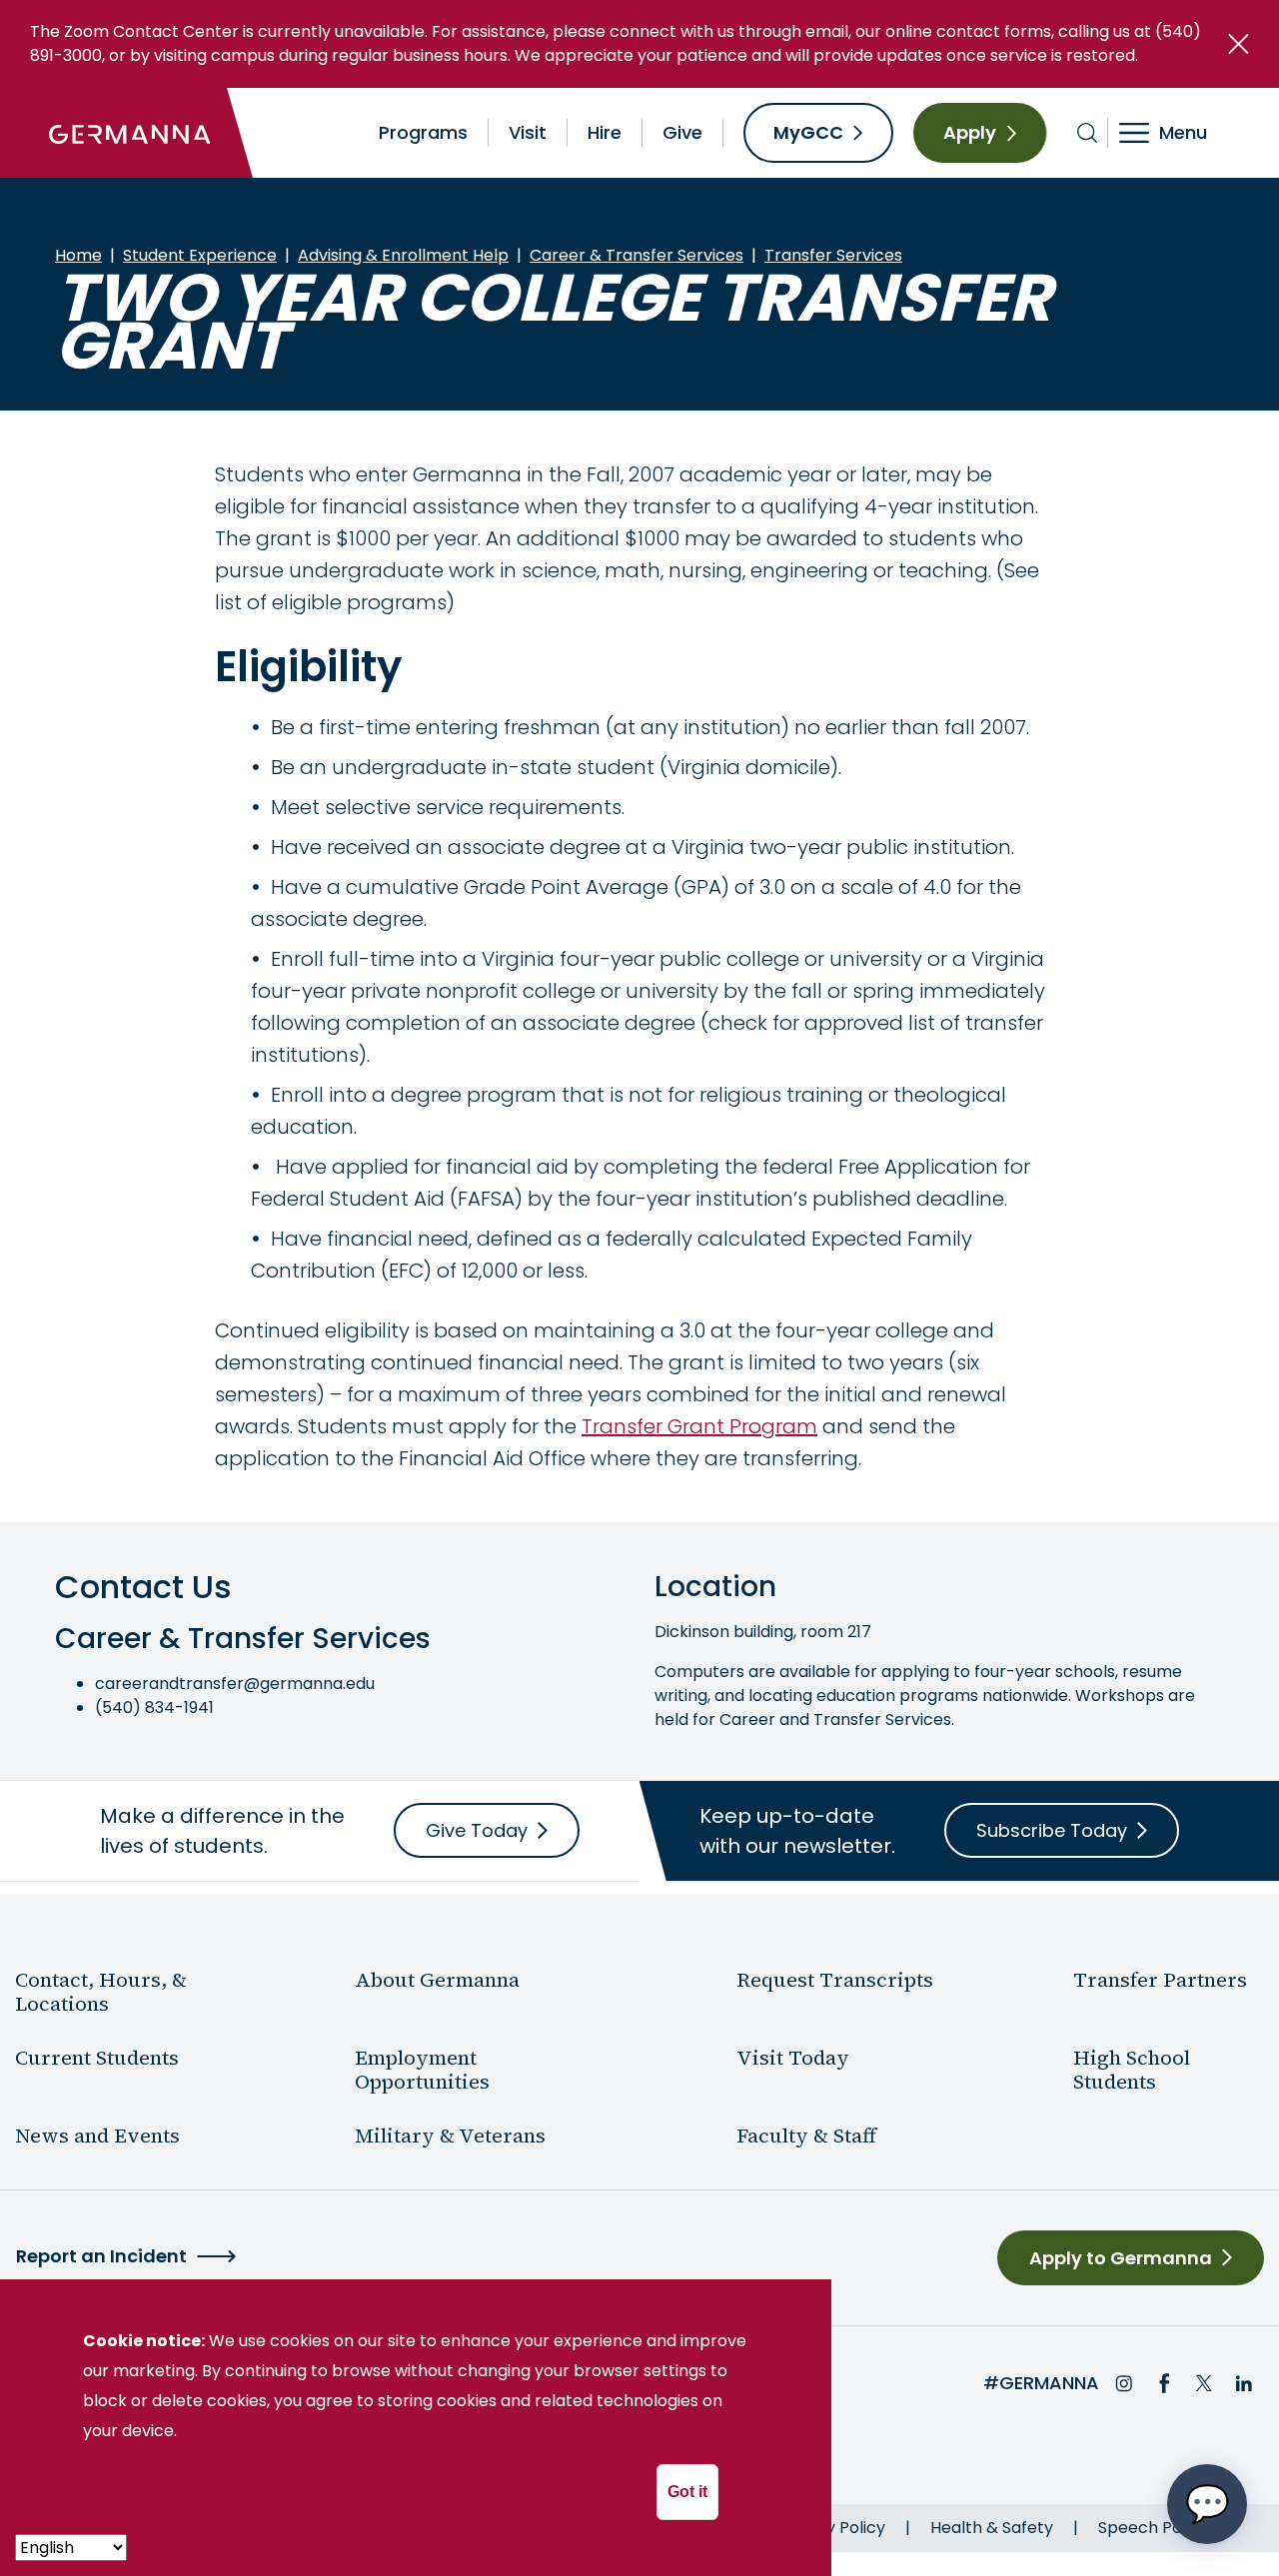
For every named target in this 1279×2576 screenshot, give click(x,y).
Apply (970, 132)
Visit (528, 132)
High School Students (1132, 2070)
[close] (1239, 44)
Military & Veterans (450, 2136)
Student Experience (200, 255)
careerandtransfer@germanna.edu (235, 1684)
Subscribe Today (1052, 1830)
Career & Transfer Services (637, 255)
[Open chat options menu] (1207, 2504)
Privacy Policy (831, 2528)
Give (682, 132)
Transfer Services (833, 255)
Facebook (1164, 2383)
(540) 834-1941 (154, 1708)
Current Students (97, 2058)
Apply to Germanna (1121, 2258)
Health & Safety (992, 2528)
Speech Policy (1153, 2528)
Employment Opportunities (422, 2070)
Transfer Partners (1160, 1980)
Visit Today (793, 2058)
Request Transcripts (835, 1980)
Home (78, 255)
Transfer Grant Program (699, 1426)
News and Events (97, 2136)
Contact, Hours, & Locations (101, 1992)
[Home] (130, 133)
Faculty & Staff (806, 2136)
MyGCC (808, 132)
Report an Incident (101, 2256)
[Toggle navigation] (1177, 133)
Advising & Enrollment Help (403, 255)
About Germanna (437, 1980)
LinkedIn (1244, 2383)
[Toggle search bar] (1088, 133)
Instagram (1124, 2383)
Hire (605, 132)
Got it (687, 2492)
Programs (423, 132)
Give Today (477, 1830)
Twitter (1204, 2383)
